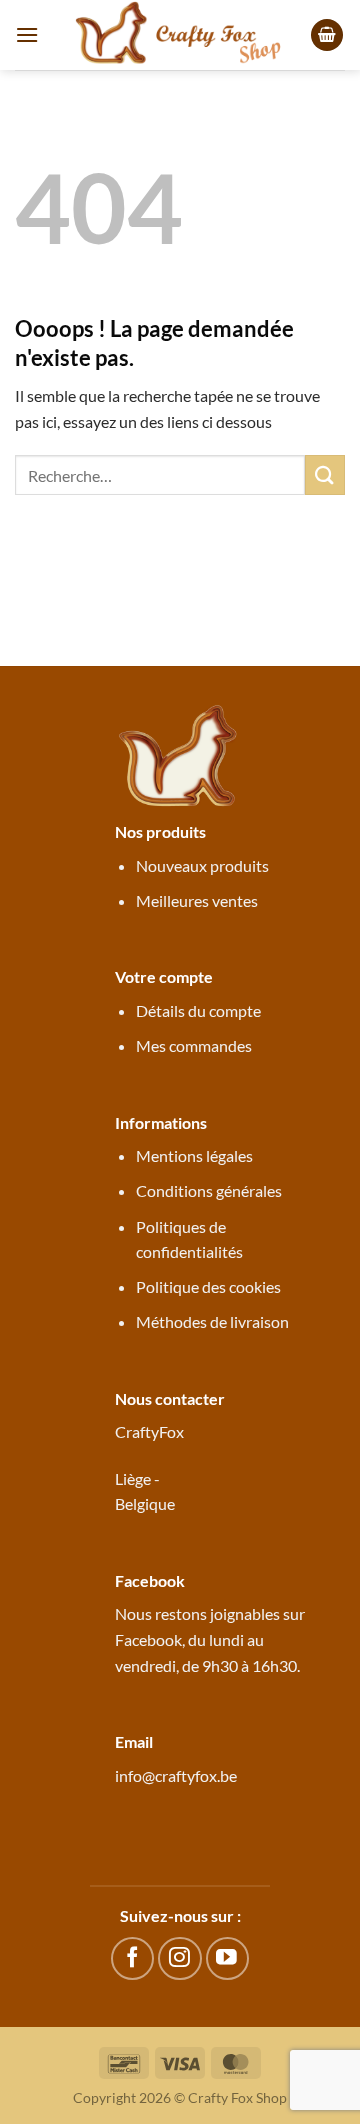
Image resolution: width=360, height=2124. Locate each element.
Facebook (148, 1639)
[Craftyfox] (180, 34)
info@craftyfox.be (176, 1775)
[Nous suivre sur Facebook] (132, 1958)
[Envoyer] (325, 474)
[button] (27, 34)
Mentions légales (194, 1155)
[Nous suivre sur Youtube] (227, 1958)
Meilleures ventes (197, 900)
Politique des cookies (208, 1286)
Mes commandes (194, 1045)
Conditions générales (209, 1190)
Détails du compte (198, 1010)
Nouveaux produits (202, 865)
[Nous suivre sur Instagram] (179, 1958)
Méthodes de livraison (212, 1321)
